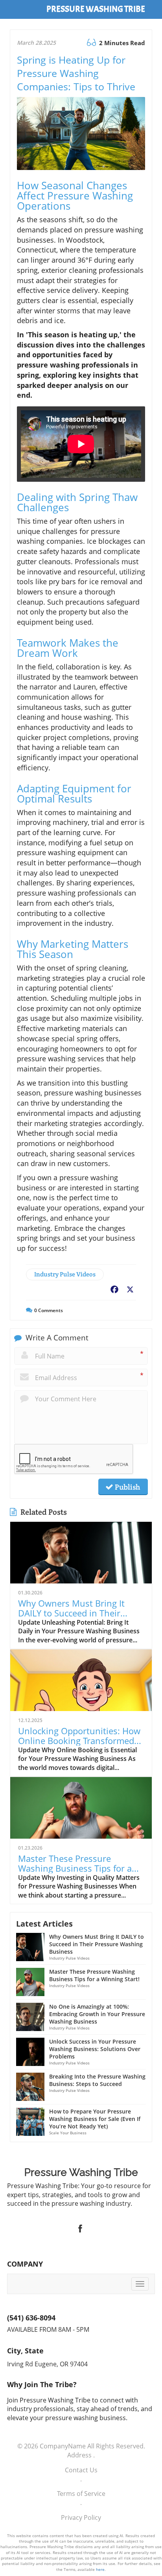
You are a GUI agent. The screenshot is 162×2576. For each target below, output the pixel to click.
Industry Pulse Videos (65, 1274)
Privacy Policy (81, 2517)
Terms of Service (81, 2494)
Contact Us (81, 2470)
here (100, 2569)
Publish (127, 1487)
